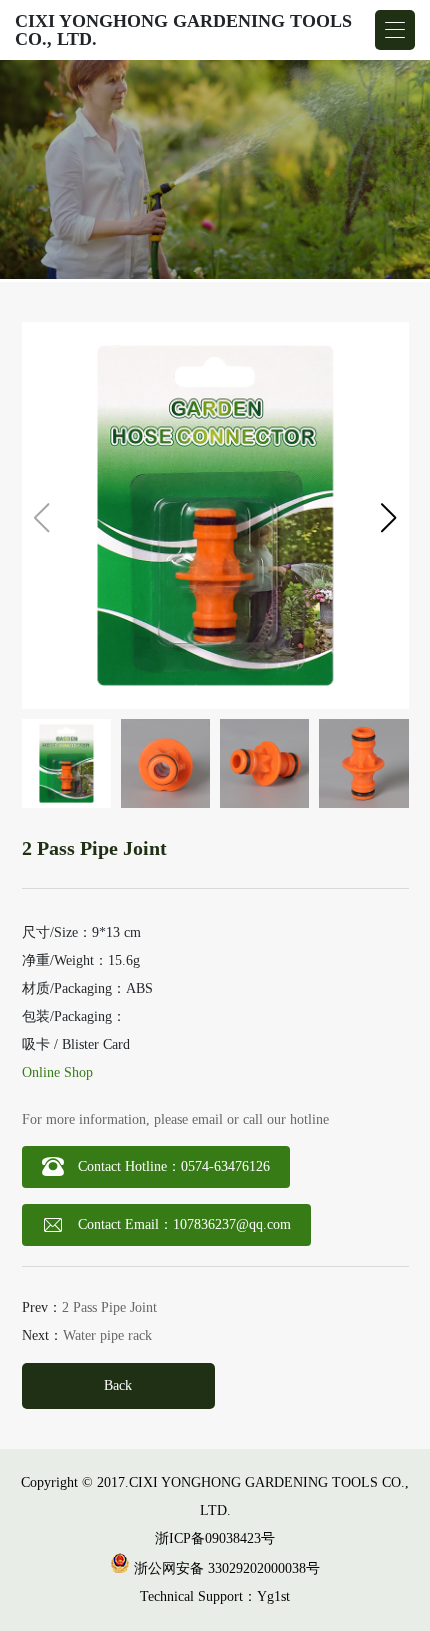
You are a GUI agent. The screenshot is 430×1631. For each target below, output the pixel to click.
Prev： (89, 1308)
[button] (389, 518)
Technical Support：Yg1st (215, 1596)
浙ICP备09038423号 (215, 1538)
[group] (215, 171)
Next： (87, 1336)
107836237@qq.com (232, 1224)
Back (118, 1385)
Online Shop (57, 1072)
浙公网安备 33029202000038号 (225, 1568)
